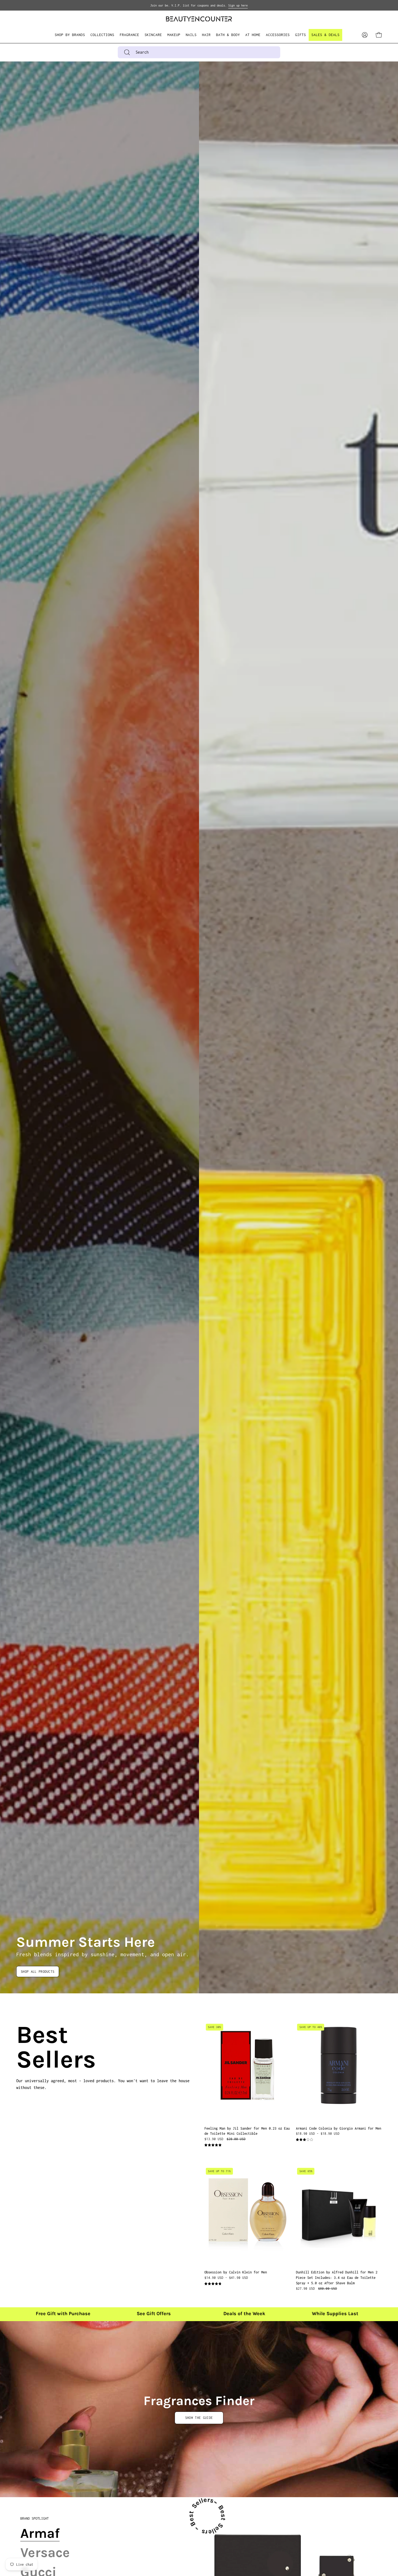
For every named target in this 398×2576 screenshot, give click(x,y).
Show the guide (199, 2418)
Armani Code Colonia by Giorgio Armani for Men (339, 2128)
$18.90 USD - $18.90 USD (318, 2134)
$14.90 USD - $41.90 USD (226, 2278)
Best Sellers (23, 2047)
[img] (213, 2145)
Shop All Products (38, 1972)
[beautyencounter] (199, 19)
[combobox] (199, 52)
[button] (102, 35)
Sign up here (238, 5)
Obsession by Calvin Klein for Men (236, 2272)
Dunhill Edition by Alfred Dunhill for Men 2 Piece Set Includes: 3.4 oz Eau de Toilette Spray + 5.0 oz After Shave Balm (337, 2278)
